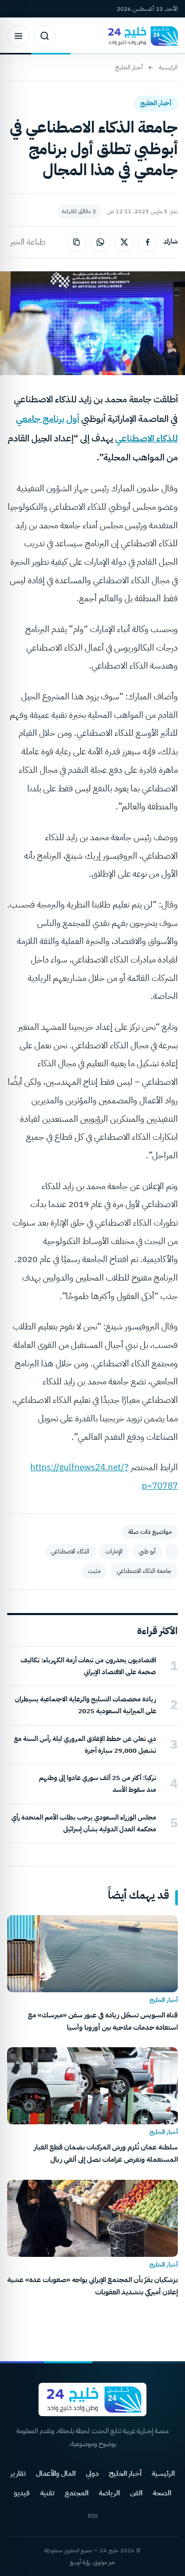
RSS (93, 2516)
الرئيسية (168, 67)
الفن (136, 2493)
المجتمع (77, 2493)
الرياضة (109, 2493)
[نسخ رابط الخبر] (77, 242)
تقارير (18, 2473)
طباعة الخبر (28, 242)
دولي (92, 2473)
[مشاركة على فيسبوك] (147, 242)
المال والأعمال (56, 2473)
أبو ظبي (147, 1551)
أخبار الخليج (129, 67)
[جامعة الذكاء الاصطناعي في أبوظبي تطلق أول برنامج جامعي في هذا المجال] (172, 1552)
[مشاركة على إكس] (124, 242)
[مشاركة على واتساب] (100, 242)
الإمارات (114, 1551)
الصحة (162, 2493)
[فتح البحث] (44, 36)
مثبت (94, 1571)
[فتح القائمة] (18, 36)
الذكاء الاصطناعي (70, 1551)
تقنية (47, 2493)
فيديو (22, 2493)
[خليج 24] (141, 36)
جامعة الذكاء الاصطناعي (144, 1571)
